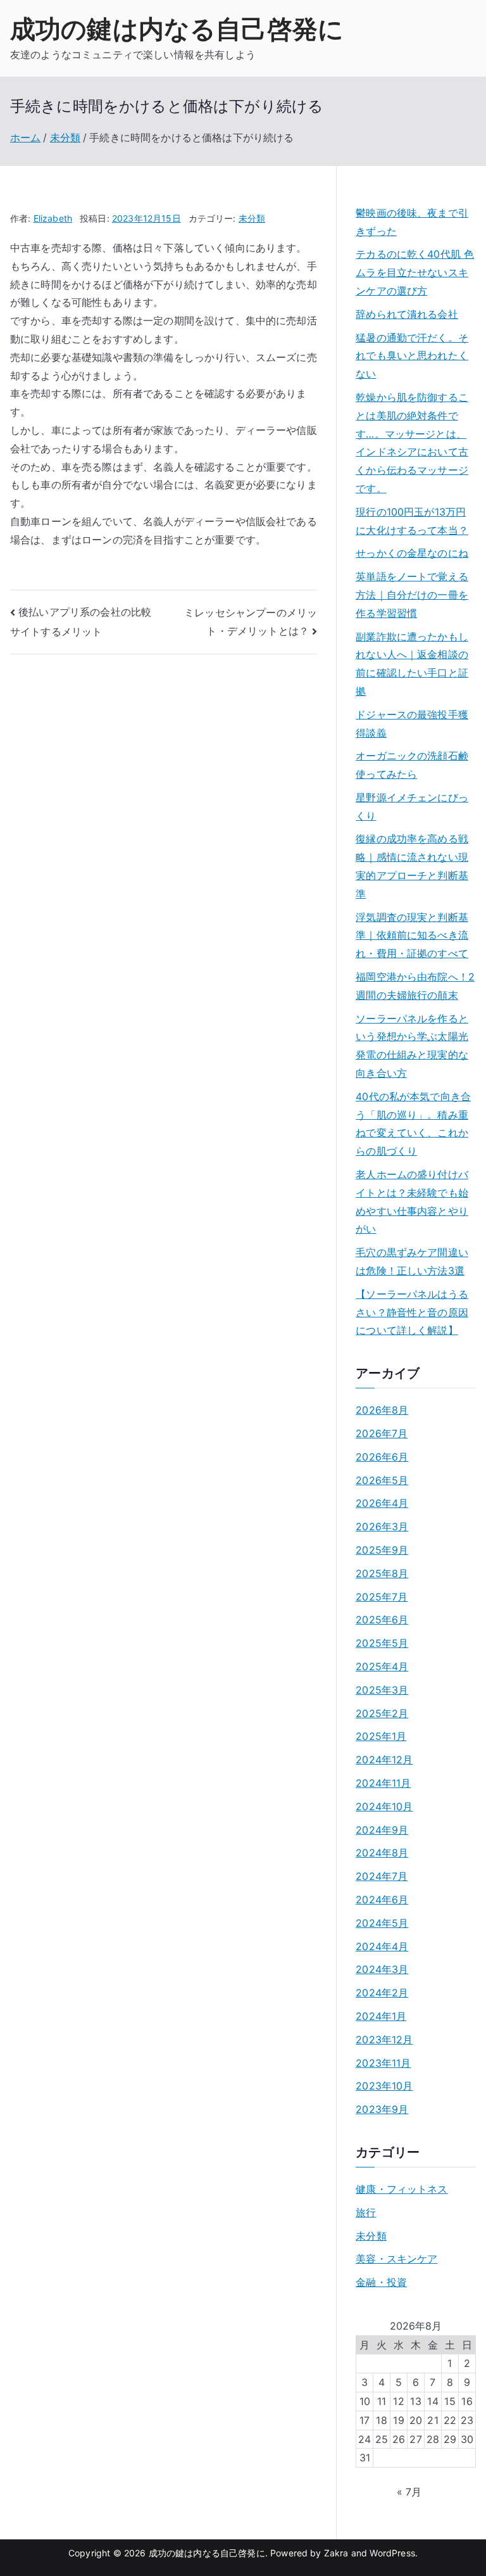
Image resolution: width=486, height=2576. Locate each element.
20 (416, 2420)
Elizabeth (53, 218)
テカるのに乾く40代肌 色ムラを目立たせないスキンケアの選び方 (415, 272)
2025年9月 (382, 1550)
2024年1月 (381, 2016)
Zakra (336, 2553)
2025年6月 (382, 1620)
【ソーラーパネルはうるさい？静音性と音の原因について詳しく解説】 (412, 1312)
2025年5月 (382, 1643)
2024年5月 (382, 1923)
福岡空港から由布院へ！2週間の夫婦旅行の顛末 (415, 986)
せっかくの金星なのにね (412, 553)
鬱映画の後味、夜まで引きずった (412, 222)
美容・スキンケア (396, 2259)
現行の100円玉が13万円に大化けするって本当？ (412, 521)
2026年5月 (382, 1480)
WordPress (392, 2553)
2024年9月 (382, 1830)
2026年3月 (382, 1526)
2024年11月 (383, 1783)
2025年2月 (382, 1713)
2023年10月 (384, 2086)
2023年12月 (384, 2040)
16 (467, 2401)
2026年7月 (382, 1433)
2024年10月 (384, 1806)
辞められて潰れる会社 (407, 314)
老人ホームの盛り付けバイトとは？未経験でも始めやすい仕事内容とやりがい (412, 1202)
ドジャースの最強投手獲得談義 (412, 724)
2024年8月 (382, 1853)
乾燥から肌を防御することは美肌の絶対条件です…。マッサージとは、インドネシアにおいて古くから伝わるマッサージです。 (412, 443)
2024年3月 (382, 1969)
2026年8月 (382, 1410)
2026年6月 (382, 1457)
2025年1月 (381, 1736)
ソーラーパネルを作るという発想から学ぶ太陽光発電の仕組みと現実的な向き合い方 (412, 1046)
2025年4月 (382, 1666)
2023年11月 (383, 2063)
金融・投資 (381, 2282)
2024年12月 (384, 1760)
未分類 (252, 218)
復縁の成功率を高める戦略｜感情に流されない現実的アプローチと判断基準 (412, 866)
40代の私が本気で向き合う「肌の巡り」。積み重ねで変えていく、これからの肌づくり (413, 1124)
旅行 (366, 2212)
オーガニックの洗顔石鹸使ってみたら (412, 765)
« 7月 (409, 2492)
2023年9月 (382, 2109)
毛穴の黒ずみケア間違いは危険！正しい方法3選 (412, 1261)
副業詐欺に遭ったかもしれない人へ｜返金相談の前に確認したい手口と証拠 (412, 664)
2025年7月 (382, 1597)
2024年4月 (382, 1946)
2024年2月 (382, 1993)
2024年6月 (382, 1900)
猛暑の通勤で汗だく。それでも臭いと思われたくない (412, 356)
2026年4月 (382, 1503)
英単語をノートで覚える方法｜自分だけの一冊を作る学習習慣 (412, 595)
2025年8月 (382, 1573)
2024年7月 (382, 1876)
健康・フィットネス (402, 2189)
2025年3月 (382, 1690)
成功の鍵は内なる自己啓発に (177, 29)
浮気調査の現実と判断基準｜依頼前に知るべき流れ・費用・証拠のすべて (412, 936)
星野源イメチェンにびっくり (412, 807)
